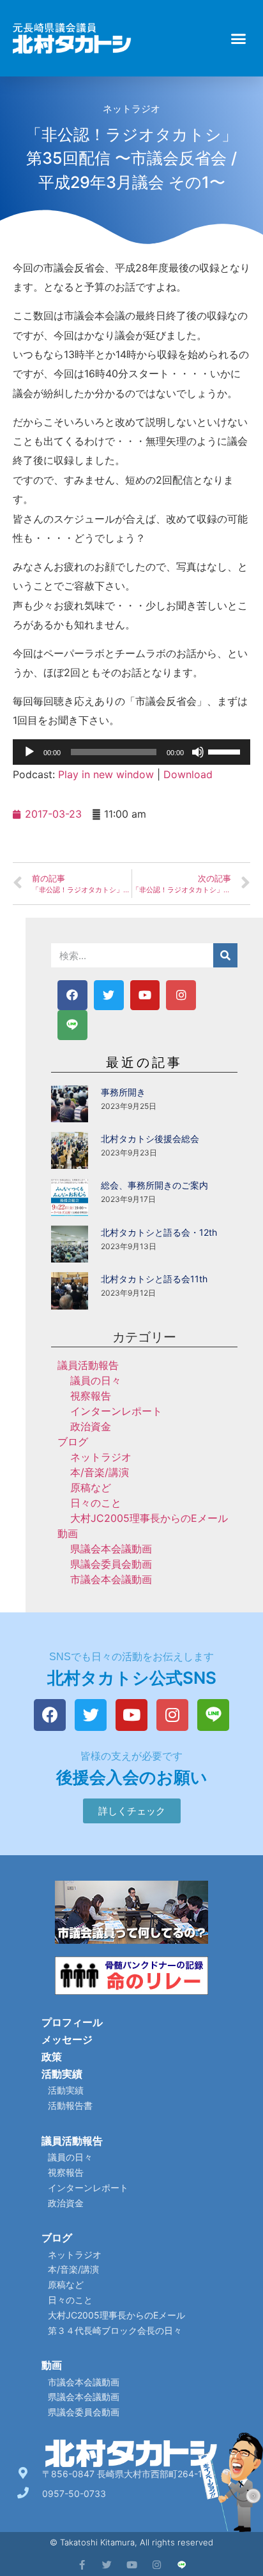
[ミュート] (198, 752)
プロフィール (72, 2022)
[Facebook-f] (82, 2565)
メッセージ (67, 2039)
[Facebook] (72, 995)
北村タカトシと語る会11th (154, 1279)
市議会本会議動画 (111, 1579)
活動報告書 (70, 2105)
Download (188, 774)
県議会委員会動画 (111, 1564)
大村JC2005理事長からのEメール (149, 1518)
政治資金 (91, 1426)
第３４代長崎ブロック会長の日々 (115, 2330)
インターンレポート (116, 1411)
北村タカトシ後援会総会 (150, 1139)
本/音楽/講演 (100, 1472)
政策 (52, 2057)
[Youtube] (145, 995)
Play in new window (106, 774)
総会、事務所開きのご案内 (154, 1185)
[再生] (29, 752)
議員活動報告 (88, 1365)
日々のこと (96, 1503)
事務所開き (123, 1092)
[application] (131, 752)
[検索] (225, 955)
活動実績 (62, 2074)
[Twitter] (109, 995)
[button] (239, 38)
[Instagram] (181, 995)
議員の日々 (96, 1380)
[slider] (226, 751)
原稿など (91, 1487)
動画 (68, 1533)
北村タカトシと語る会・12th (159, 1232)
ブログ (73, 1442)
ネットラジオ (131, 109)
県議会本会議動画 (111, 1549)
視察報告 (91, 1396)
